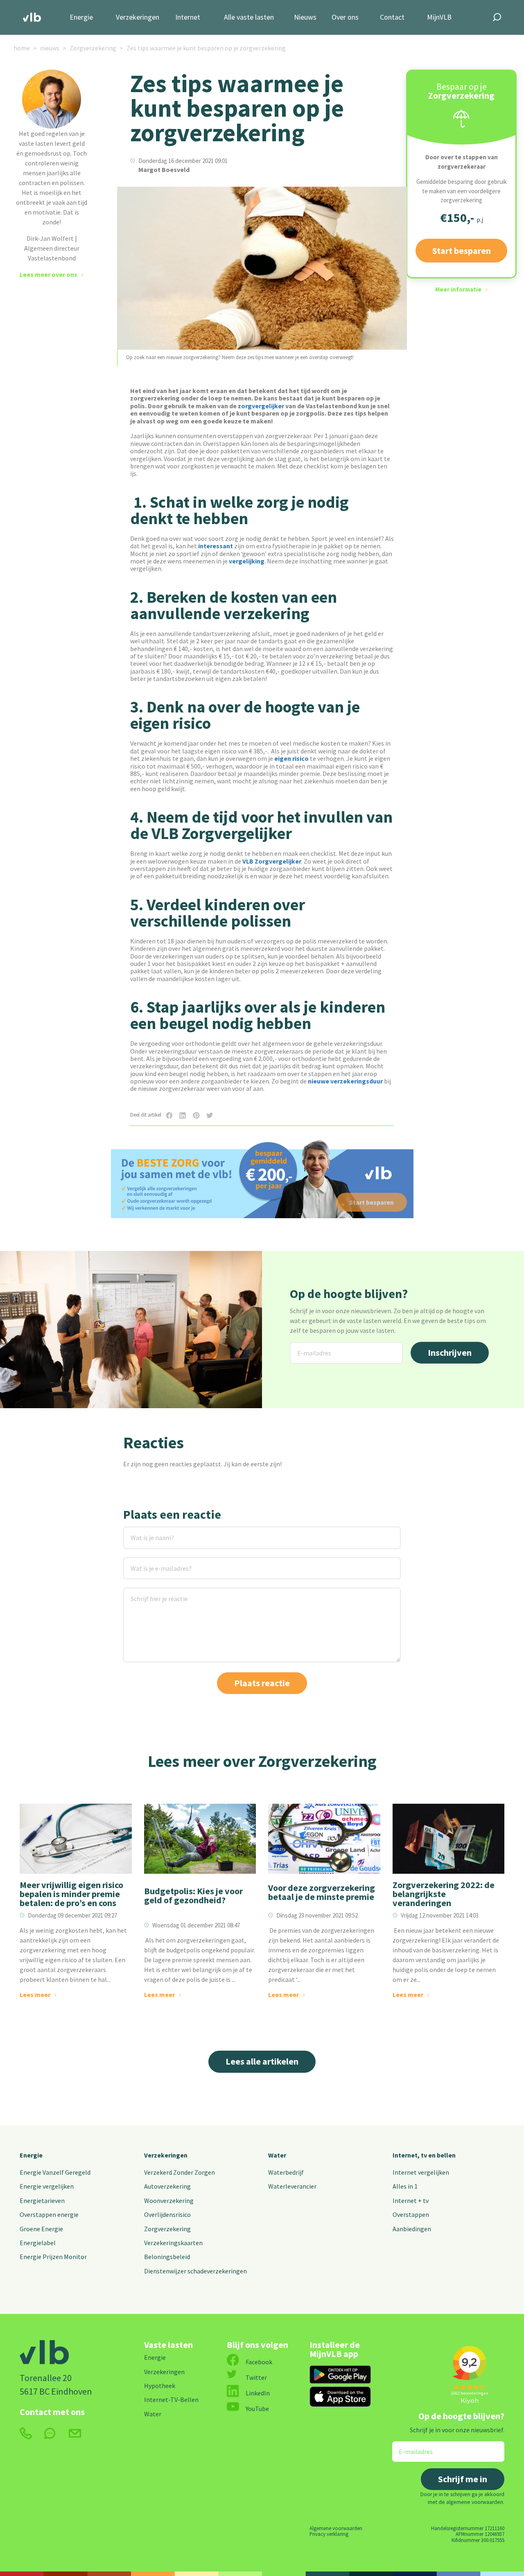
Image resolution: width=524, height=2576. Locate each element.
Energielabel (38, 2243)
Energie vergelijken (47, 2186)
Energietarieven (42, 2201)
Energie (81, 17)
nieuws (50, 48)
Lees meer (35, 1995)
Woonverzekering (169, 2201)
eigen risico (291, 758)
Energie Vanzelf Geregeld (55, 2172)
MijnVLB (439, 17)
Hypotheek (160, 2386)
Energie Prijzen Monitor (53, 2257)
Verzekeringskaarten (173, 2243)
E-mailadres (308, 1347)
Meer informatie (458, 289)
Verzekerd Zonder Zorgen (180, 2172)
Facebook (259, 2362)
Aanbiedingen (412, 2229)
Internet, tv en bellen (424, 2155)
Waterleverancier (292, 2186)
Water (277, 2155)
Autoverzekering (167, 2186)
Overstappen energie (49, 2214)
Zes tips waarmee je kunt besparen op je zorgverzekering (206, 48)
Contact (392, 17)
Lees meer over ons (49, 274)
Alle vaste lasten (249, 17)
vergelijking (247, 561)
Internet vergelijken (421, 2172)
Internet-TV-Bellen (171, 2400)
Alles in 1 (405, 2186)
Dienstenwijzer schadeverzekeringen (195, 2271)
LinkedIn (258, 2393)
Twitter (256, 2377)
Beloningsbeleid (167, 2257)
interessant (216, 546)
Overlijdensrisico (167, 2214)
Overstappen (411, 2214)
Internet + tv (411, 2201)
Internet (188, 17)
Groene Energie (41, 2229)
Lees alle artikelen (262, 2061)
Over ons (345, 17)
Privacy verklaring (329, 2534)
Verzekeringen (138, 17)
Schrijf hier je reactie (148, 1593)
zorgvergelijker (262, 406)
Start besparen (462, 251)
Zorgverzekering (93, 48)
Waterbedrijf (286, 2172)
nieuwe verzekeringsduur (345, 1081)
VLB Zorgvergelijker (272, 861)
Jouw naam (140, 1532)
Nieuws (305, 17)
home (22, 48)
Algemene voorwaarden (336, 2528)
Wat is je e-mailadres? (149, 1562)
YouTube (257, 2409)
